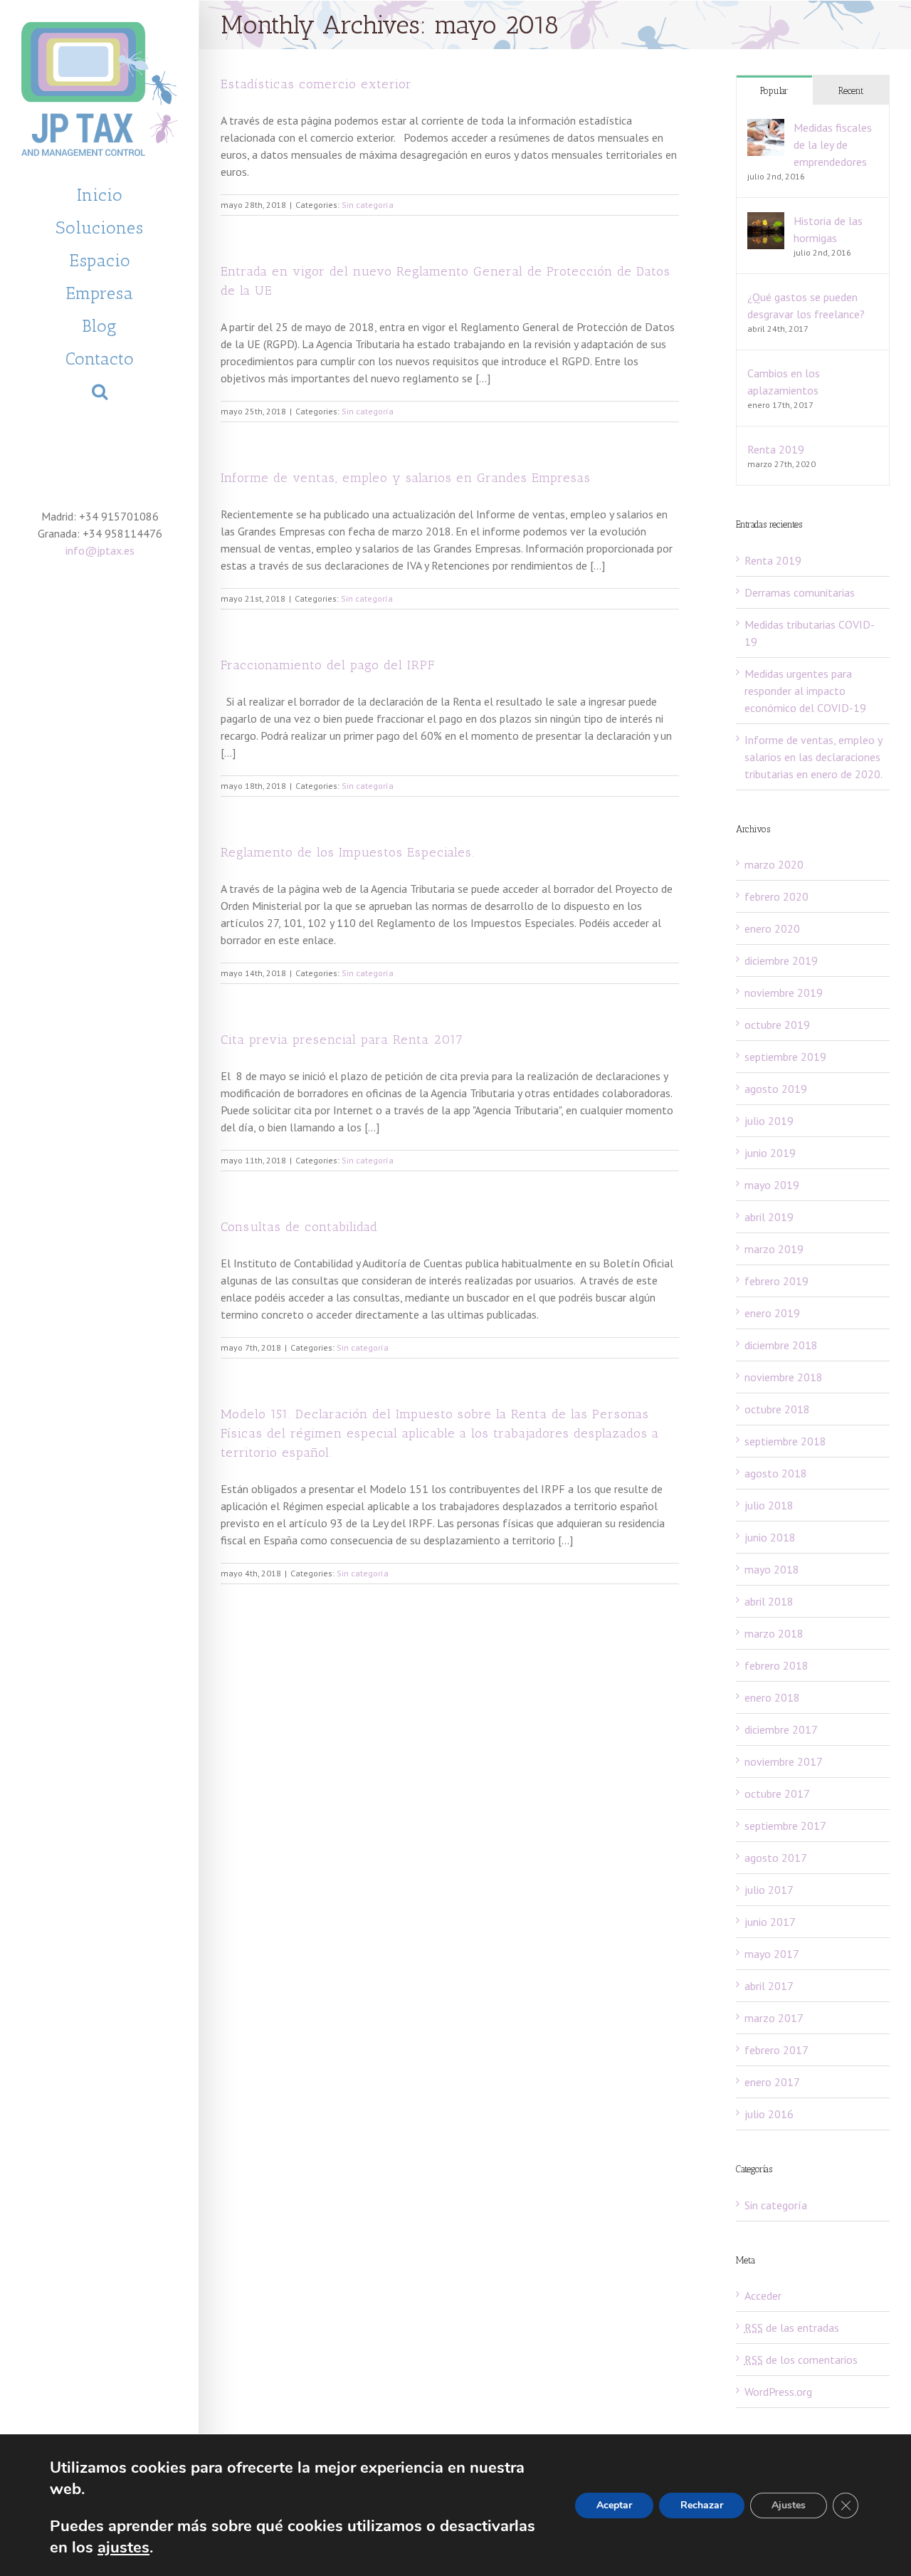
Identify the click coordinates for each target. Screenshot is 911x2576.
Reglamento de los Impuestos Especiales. (348, 852)
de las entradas (792, 2328)
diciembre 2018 (781, 1345)
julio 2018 (769, 1505)
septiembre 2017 (785, 1826)
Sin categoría (368, 205)
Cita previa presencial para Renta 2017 (342, 1040)
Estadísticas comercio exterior (316, 84)
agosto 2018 (776, 1473)
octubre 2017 (777, 1794)
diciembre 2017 (781, 1729)
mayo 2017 (772, 1954)
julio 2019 (769, 1121)
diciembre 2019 (781, 960)
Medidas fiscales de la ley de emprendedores (833, 145)
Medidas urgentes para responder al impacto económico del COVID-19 (805, 691)
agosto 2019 (776, 1089)
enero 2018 (772, 1697)
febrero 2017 (776, 2050)
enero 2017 (772, 2082)
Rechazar (702, 2505)
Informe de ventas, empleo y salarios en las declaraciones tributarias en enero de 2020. (813, 757)
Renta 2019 (776, 449)
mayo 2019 (772, 1185)
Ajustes (789, 2505)
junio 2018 (770, 1537)
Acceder (763, 2295)
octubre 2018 (777, 1409)
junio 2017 (770, 1922)
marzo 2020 (774, 864)
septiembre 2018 (785, 1441)
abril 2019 (769, 1217)
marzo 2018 (774, 1633)
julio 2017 (769, 1890)
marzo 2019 (774, 1249)
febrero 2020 (776, 896)
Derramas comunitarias (800, 592)
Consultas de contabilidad (299, 1227)
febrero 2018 (776, 1665)
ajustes (123, 2548)
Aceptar (614, 2505)
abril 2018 (769, 1601)
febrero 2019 (776, 1281)
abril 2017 (769, 1986)
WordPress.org (778, 2392)
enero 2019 (772, 1313)
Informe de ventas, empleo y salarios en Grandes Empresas (406, 478)
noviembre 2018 (784, 1377)
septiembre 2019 (785, 1057)
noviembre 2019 (784, 993)
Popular (774, 91)
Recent (851, 91)
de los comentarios (801, 2360)
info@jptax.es (100, 550)
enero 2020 (772, 928)
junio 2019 (770, 1153)
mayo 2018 (772, 1569)
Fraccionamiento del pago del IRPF (328, 665)
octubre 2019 (777, 1025)
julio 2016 (769, 2114)
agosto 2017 (776, 1858)
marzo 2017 (774, 2018)
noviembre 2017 (784, 1761)
